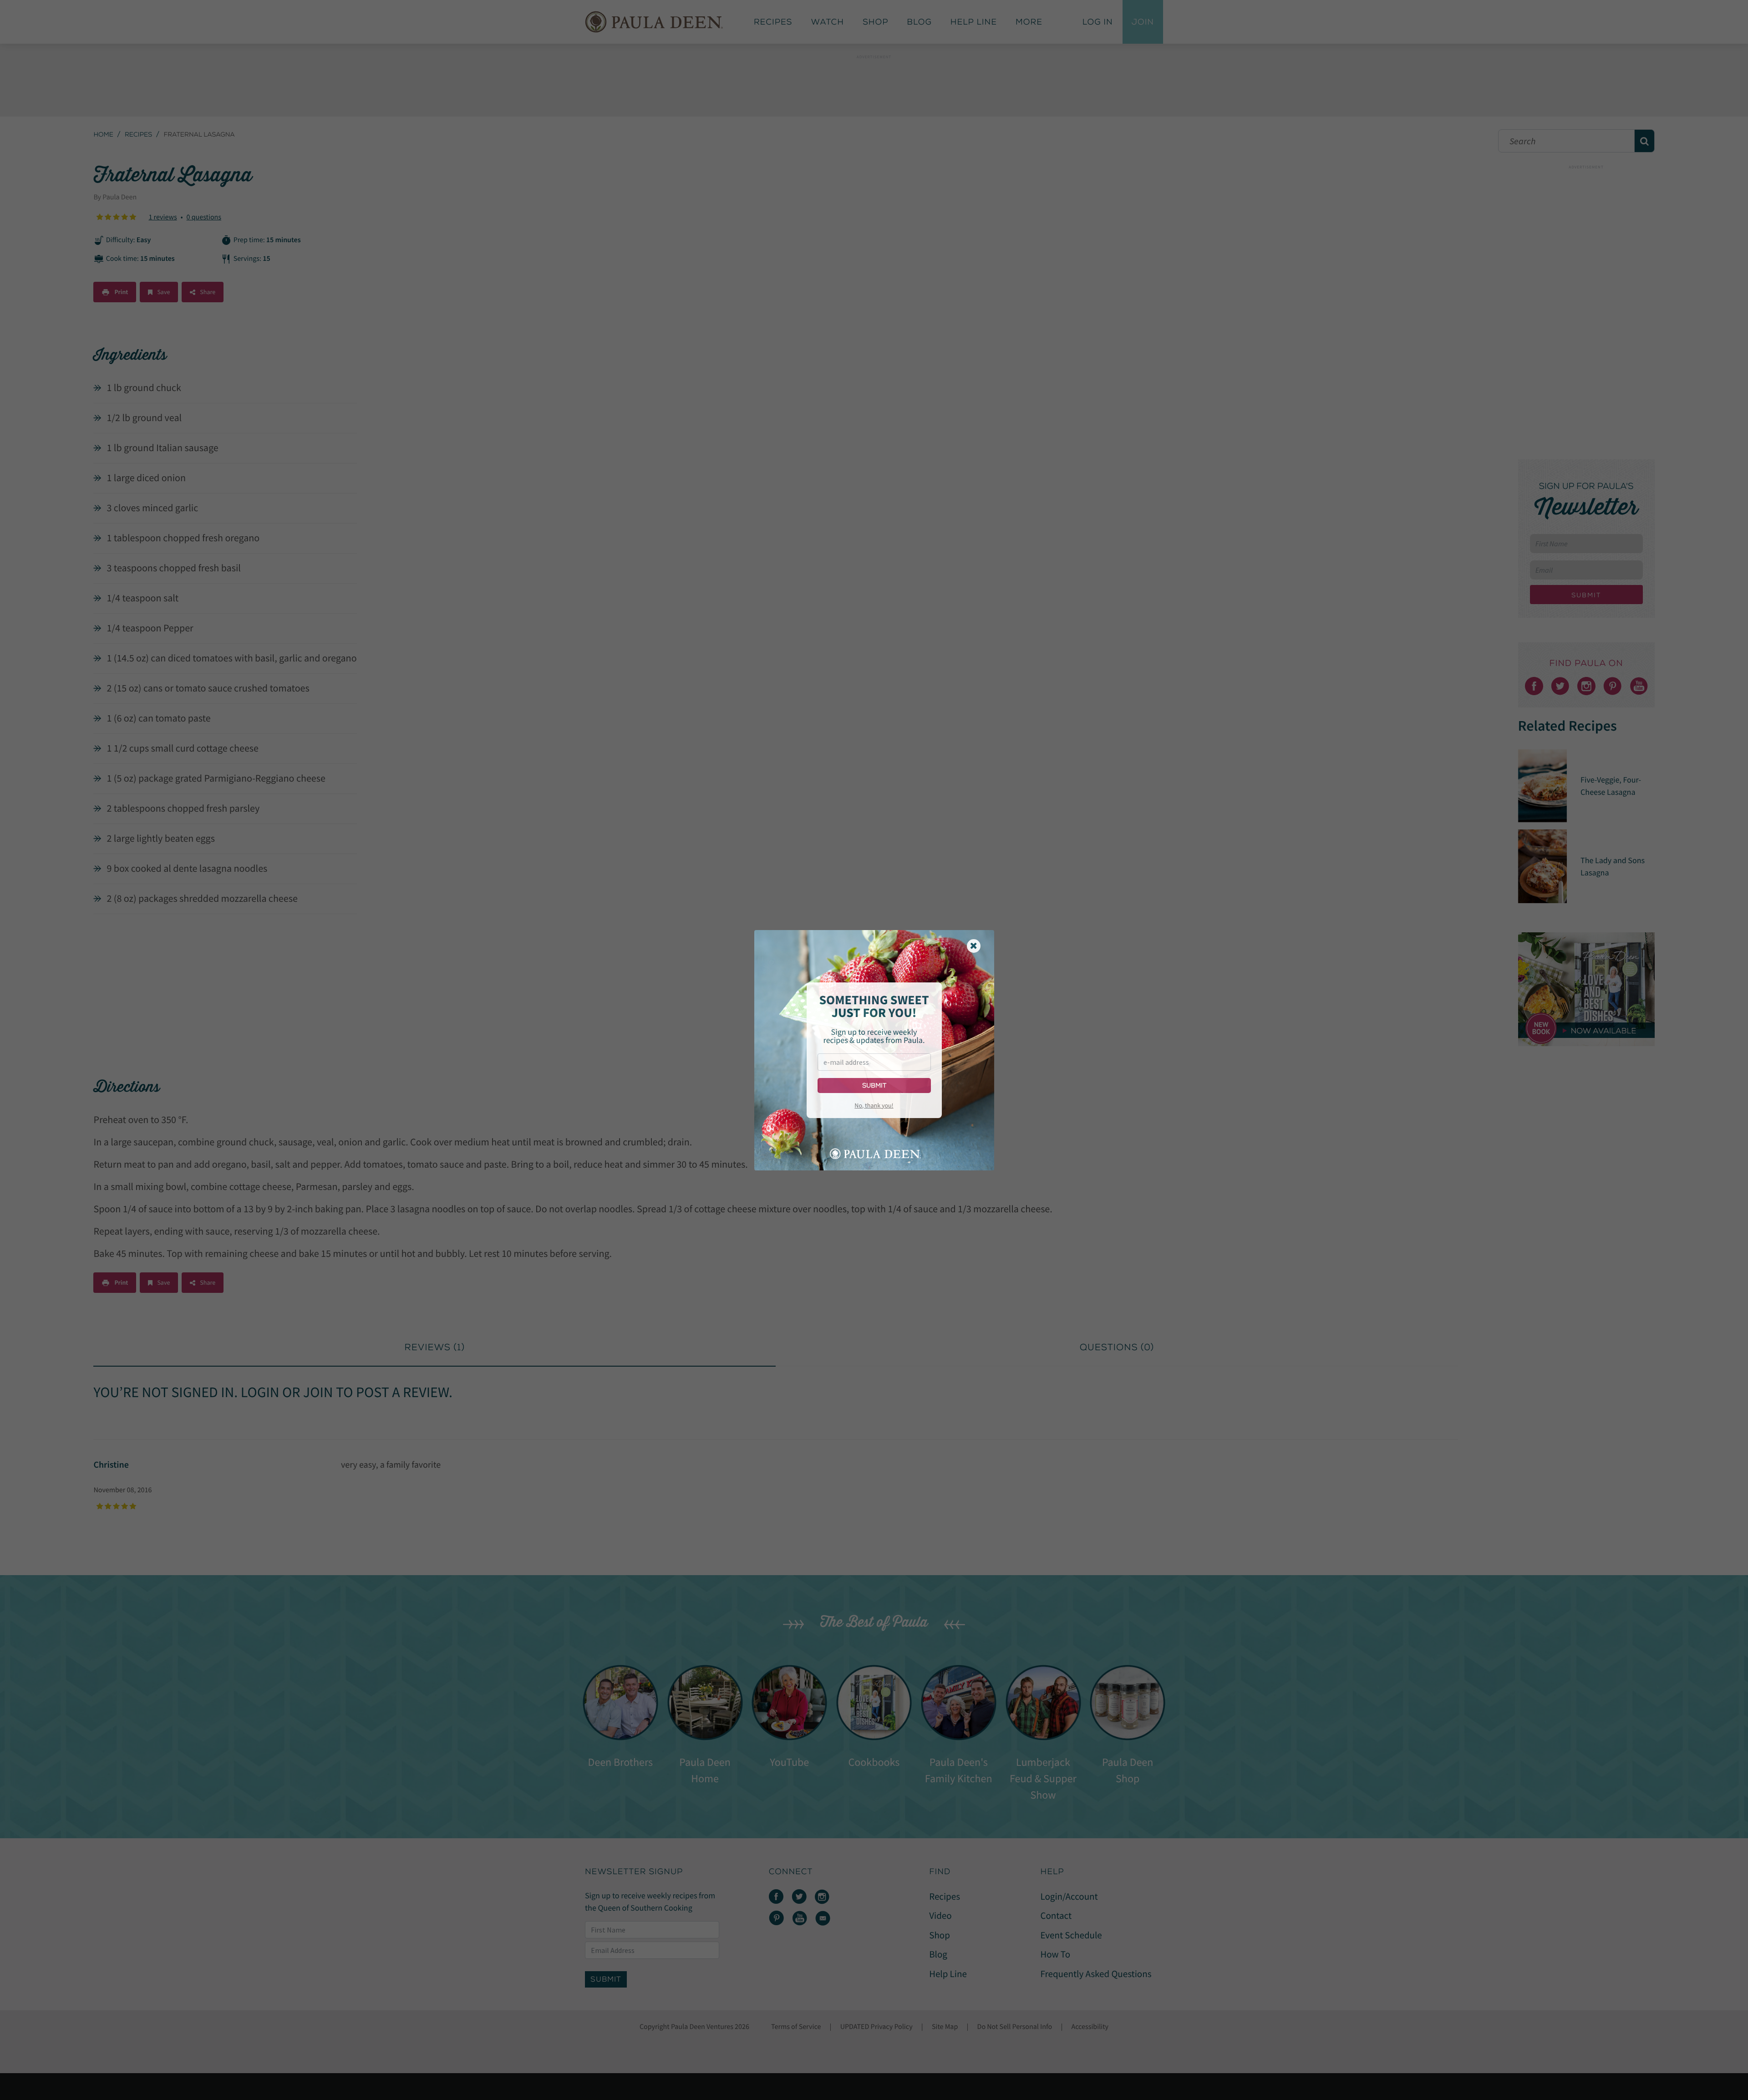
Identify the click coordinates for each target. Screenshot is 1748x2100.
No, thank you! (874, 1105)
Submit (874, 1086)
